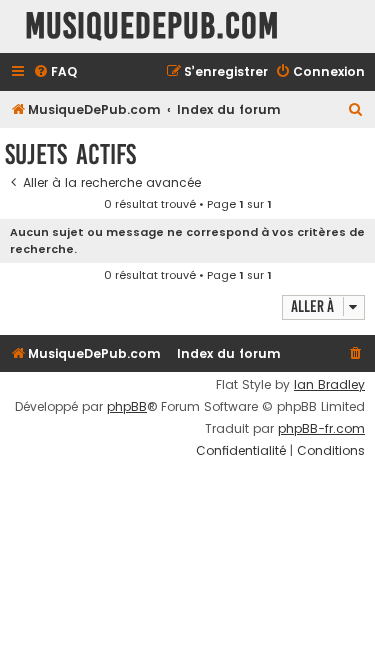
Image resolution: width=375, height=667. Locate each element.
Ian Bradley (329, 385)
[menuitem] (55, 72)
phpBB (127, 407)
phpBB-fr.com (321, 429)
